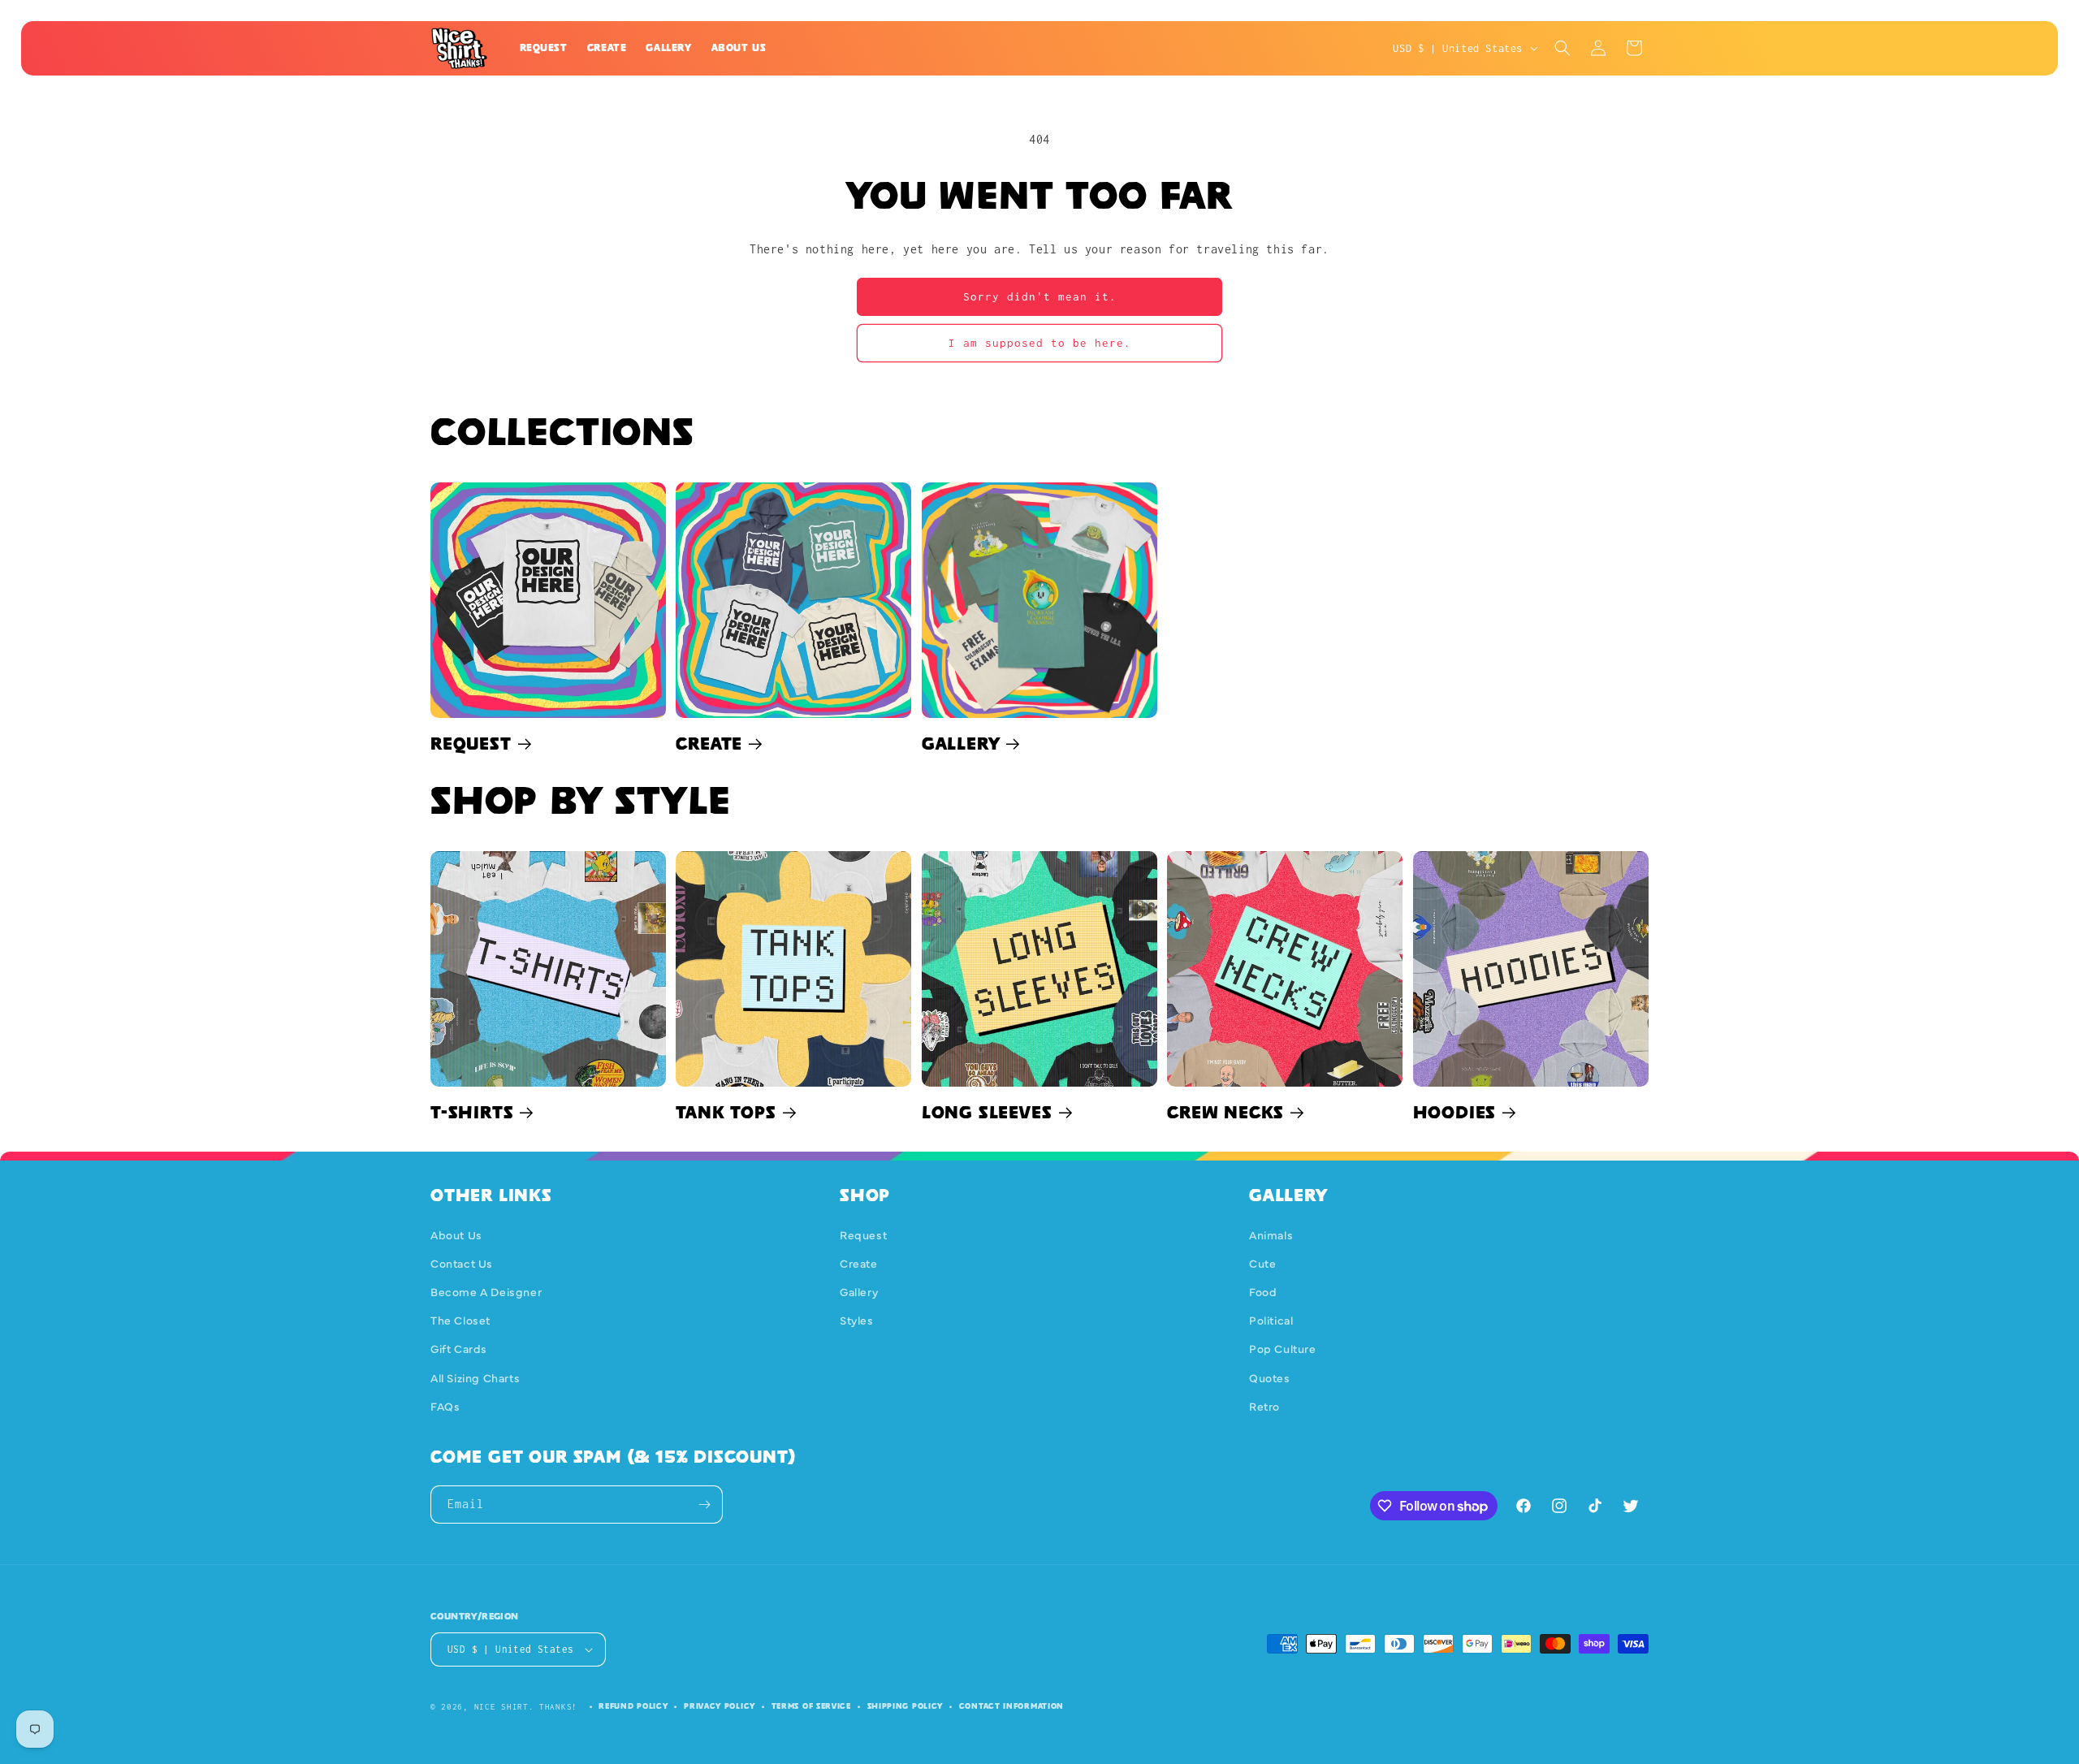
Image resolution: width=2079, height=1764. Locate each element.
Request (471, 743)
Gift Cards (459, 1349)
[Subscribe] (704, 1505)
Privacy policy (720, 1706)
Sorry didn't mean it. (1040, 296)
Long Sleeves (987, 1112)
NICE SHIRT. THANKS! (526, 1707)
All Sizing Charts (475, 1377)
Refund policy (633, 1706)
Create (709, 743)
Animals (1271, 1234)
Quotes (1270, 1377)
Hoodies (1455, 1112)
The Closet (460, 1320)
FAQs (445, 1406)
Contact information (1011, 1706)
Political (1271, 1320)
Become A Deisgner (486, 1291)
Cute (1262, 1263)
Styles (857, 1320)
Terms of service (811, 1706)
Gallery (961, 743)
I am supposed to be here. (1040, 343)
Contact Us (462, 1263)
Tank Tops (726, 1112)
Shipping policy (906, 1706)
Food (1263, 1291)
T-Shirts (472, 1112)
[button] (1562, 48)
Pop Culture (1283, 1349)
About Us (456, 1234)
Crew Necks (1225, 1112)
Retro (1264, 1406)
